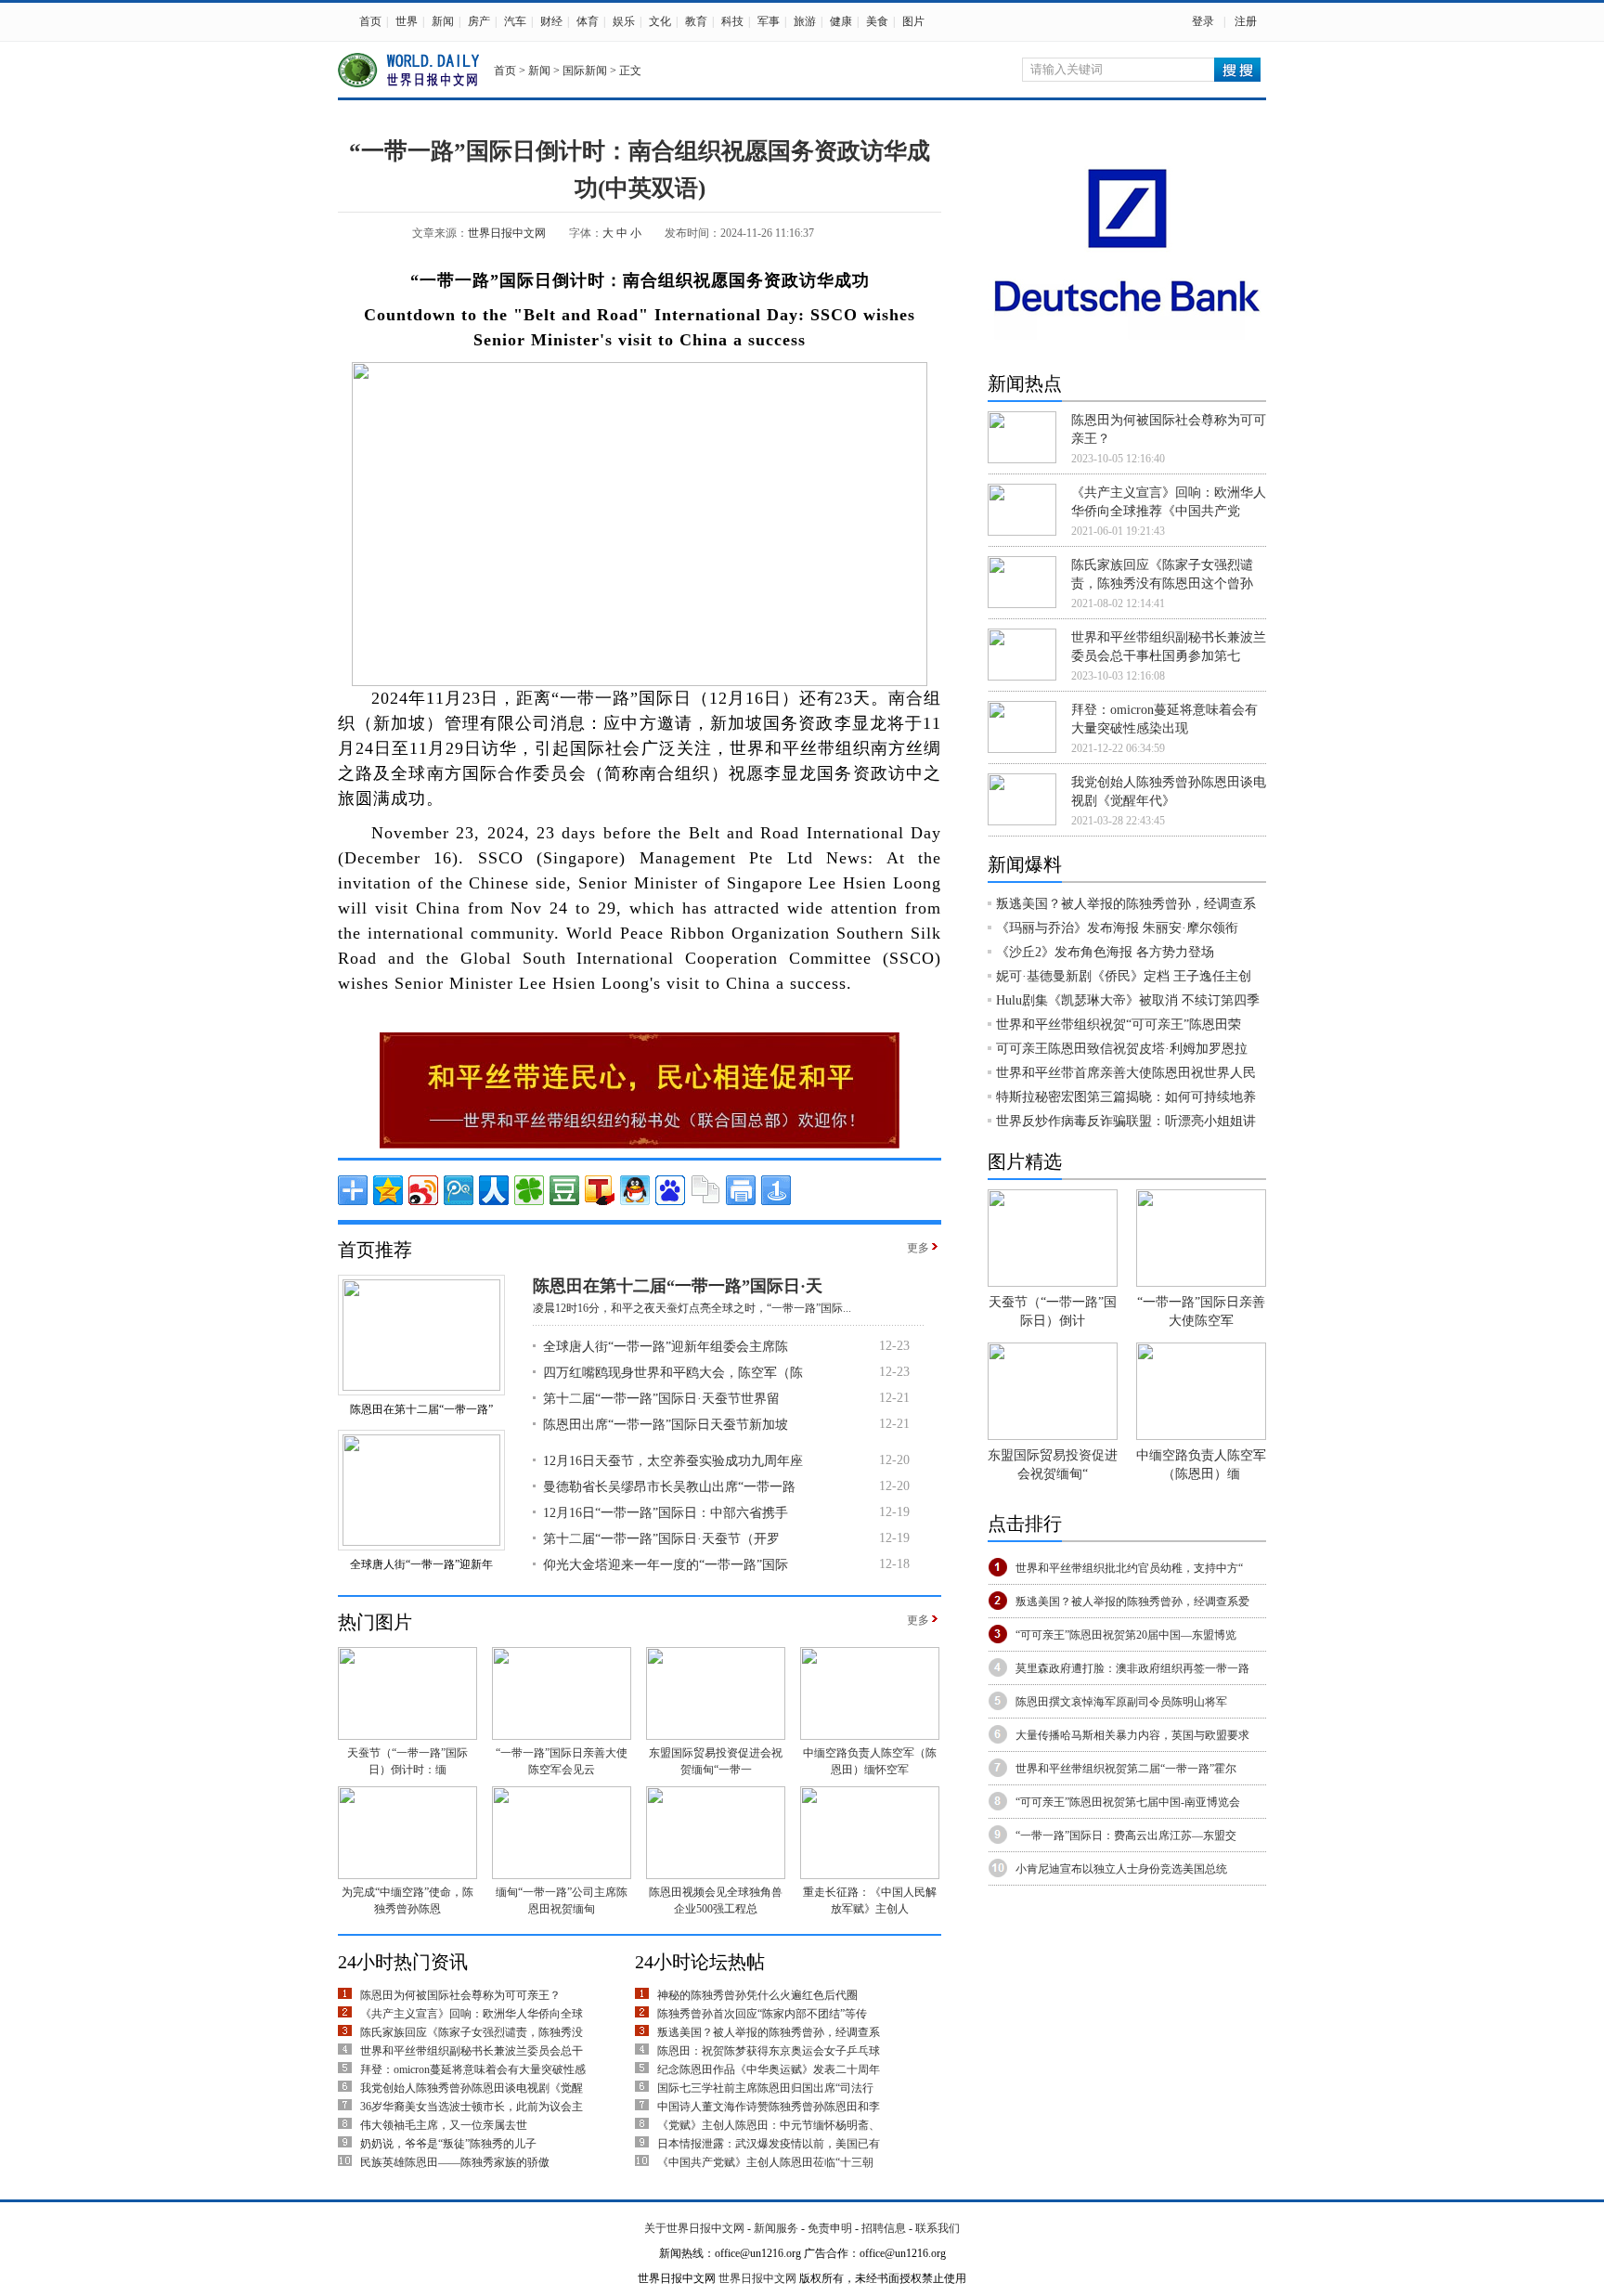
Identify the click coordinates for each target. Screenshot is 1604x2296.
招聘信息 (884, 2228)
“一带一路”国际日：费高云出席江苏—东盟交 (1126, 1836)
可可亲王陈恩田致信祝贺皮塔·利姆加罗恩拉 (1122, 1049)
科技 (732, 21)
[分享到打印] (741, 1190)
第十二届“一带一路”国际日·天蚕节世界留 (661, 1399)
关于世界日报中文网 (694, 2228)
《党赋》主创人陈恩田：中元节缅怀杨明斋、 (769, 2125)
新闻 (443, 21)
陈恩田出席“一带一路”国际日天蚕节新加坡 (666, 1425)
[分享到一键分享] (776, 1190)
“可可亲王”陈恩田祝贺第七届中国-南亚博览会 (1128, 1802)
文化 (660, 21)
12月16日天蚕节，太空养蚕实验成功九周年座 (673, 1461)
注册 (1246, 21)
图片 (913, 21)
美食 (877, 21)
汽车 (515, 21)
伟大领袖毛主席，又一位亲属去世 (444, 2125)
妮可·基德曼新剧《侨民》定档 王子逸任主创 (1124, 976)
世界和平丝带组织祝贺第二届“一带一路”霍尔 (1126, 1769)
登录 (1203, 21)
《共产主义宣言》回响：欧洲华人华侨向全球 (472, 2014)
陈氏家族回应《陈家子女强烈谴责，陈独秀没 (472, 2032)
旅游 (805, 21)
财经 (551, 21)
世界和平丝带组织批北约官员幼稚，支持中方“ (1129, 1568)
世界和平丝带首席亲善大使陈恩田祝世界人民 (1126, 1073)
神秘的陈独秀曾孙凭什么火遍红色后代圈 (757, 1995)
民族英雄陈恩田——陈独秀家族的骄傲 (455, 2162)
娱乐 (624, 21)
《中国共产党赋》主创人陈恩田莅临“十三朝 (765, 2162)
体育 (588, 21)
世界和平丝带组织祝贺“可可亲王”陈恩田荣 (1119, 1025)
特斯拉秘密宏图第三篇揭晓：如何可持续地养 (1126, 1097)
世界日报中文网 (507, 233)
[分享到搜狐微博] (600, 1190)
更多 (918, 1248)
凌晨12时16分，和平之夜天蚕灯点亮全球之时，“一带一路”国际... (692, 1308)
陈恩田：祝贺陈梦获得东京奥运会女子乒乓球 (769, 2051)
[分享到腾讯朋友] (529, 1190)
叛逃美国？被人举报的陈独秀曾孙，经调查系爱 (1132, 1602)
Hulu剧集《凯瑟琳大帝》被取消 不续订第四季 (1128, 1000)
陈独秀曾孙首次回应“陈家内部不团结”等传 (762, 2014)
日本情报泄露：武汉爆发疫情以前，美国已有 (769, 2144)
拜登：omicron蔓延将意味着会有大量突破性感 (473, 2069)
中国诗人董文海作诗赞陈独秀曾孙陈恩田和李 (769, 2107)
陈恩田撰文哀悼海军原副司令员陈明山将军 (1121, 1702)
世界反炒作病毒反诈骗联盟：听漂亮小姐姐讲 (1126, 1121)
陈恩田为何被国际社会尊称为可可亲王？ (460, 1995)
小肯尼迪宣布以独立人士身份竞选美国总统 (1121, 1869)
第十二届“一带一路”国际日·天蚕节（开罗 (661, 1539)
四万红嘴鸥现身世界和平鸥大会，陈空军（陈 (673, 1373)
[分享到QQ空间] (388, 1190)
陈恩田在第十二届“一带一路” (421, 1409)
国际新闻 (585, 71)
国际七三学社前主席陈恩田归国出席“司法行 (765, 2088)
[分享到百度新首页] (670, 1190)
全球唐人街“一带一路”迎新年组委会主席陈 (666, 1347)
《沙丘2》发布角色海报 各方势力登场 (1105, 952)
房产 (479, 21)
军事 (769, 21)
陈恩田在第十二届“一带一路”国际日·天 (678, 1286)
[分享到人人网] (494, 1190)
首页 (370, 21)
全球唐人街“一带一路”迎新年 (421, 1564)
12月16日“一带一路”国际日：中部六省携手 (666, 1513)
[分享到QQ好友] (635, 1190)
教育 (696, 21)
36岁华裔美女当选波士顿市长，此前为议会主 (472, 2107)
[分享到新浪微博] (423, 1190)
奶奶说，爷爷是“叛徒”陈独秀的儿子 (448, 2144)
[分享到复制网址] (705, 1190)
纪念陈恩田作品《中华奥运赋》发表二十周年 (769, 2069)
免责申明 (830, 2228)
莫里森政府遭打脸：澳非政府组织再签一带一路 (1132, 1668)
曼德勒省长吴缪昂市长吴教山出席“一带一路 (669, 1487)
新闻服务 (776, 2228)
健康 (841, 21)
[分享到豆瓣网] (564, 1190)
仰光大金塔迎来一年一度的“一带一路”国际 (666, 1565)
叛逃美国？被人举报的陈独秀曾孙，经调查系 (769, 2032)
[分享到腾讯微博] (459, 1190)
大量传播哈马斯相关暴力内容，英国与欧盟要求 (1132, 1735)
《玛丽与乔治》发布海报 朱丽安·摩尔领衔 (1117, 928)
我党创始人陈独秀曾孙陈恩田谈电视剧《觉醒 (472, 2088)
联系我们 (938, 2228)
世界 (407, 21)
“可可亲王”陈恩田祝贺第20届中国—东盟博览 (1126, 1635)
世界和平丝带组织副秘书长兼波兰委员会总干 (472, 2051)
